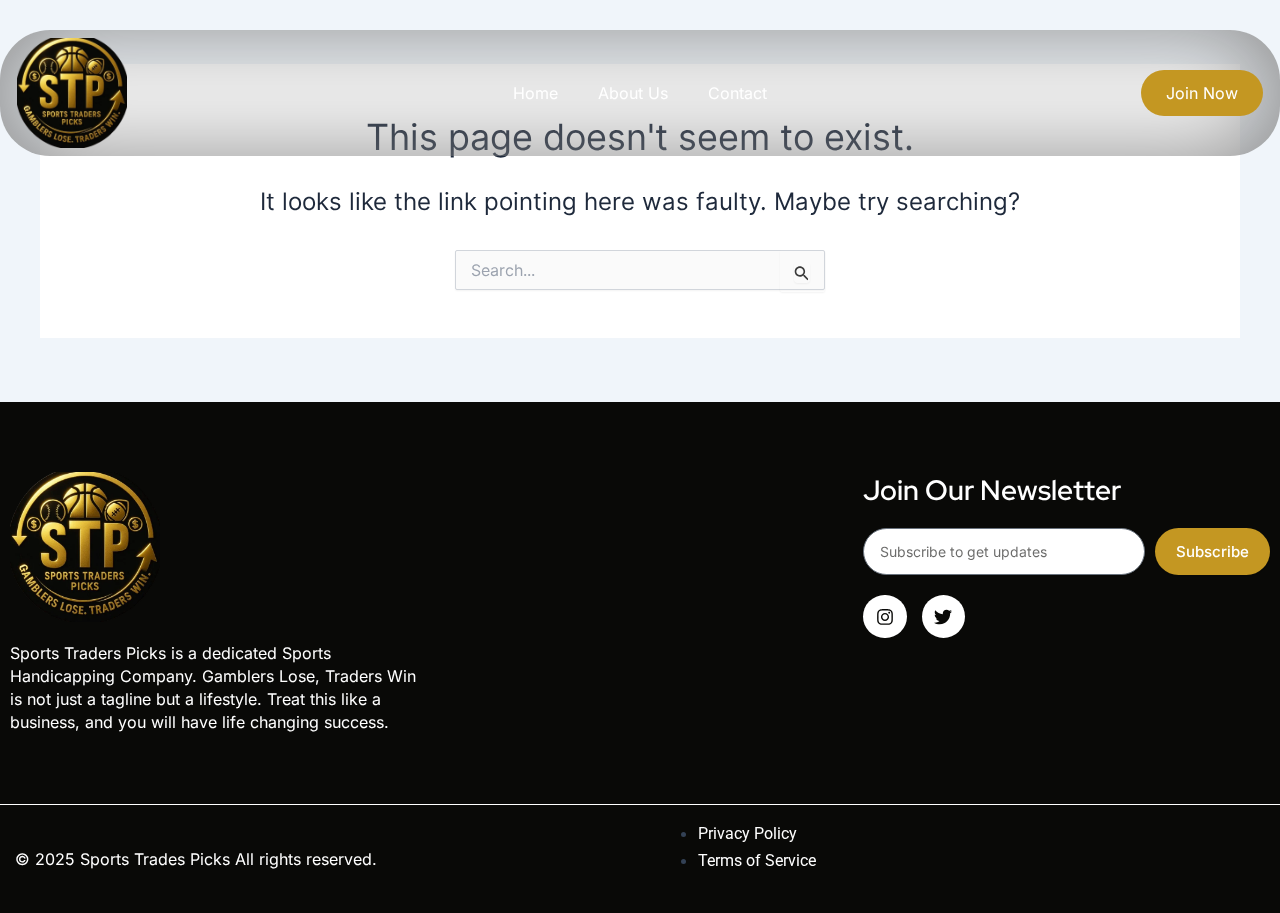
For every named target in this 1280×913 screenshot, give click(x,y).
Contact (737, 93)
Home (535, 93)
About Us (633, 93)
